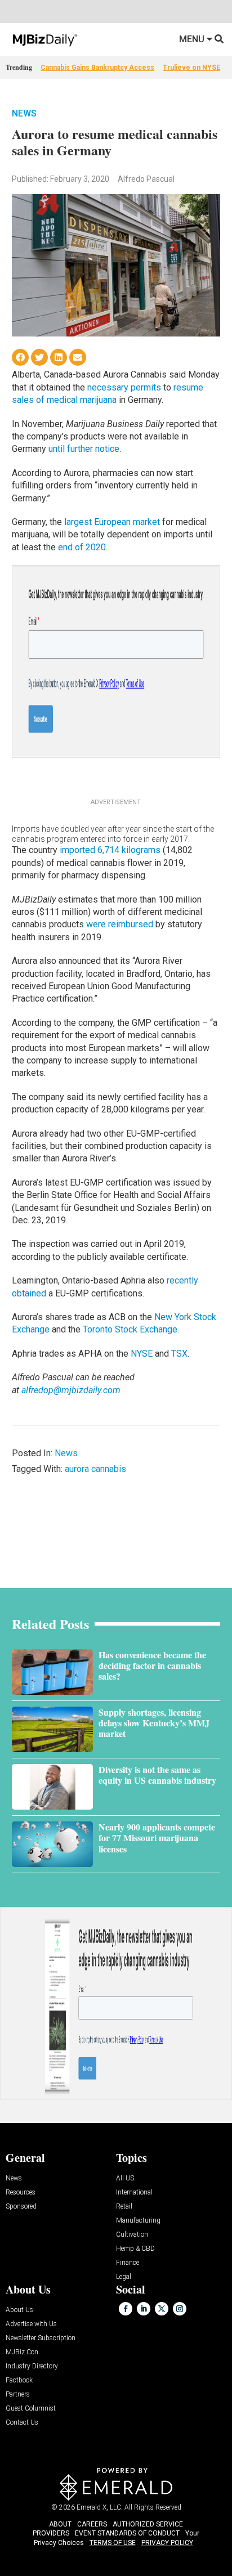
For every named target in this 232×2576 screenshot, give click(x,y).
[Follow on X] (162, 2309)
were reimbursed (120, 924)
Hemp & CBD (135, 2249)
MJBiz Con (22, 2352)
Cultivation (132, 2235)
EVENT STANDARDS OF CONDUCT (127, 2533)
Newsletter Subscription (41, 2338)
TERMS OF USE (113, 2543)
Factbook (19, 2380)
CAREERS (92, 2524)
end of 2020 (82, 547)
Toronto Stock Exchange (130, 1329)
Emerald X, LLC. (100, 2507)
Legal (124, 2277)
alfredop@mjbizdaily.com (71, 1390)
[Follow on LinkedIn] (144, 2309)
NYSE (142, 1354)
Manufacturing (138, 2221)
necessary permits (124, 387)
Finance (128, 2263)
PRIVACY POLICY (167, 2543)
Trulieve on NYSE (191, 68)
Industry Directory (32, 2366)
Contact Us (22, 2423)
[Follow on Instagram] (180, 2309)
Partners (18, 2395)
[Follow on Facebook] (126, 2309)
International (134, 2193)
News (24, 113)
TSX (179, 1354)
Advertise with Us (31, 2324)
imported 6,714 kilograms (110, 850)
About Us (19, 2310)
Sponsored (21, 2207)
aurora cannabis (95, 1469)
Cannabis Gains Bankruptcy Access (97, 68)
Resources (21, 2193)
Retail (124, 2207)
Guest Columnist (31, 2409)
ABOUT (60, 2524)
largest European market (112, 522)
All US (125, 2178)
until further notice (84, 449)
